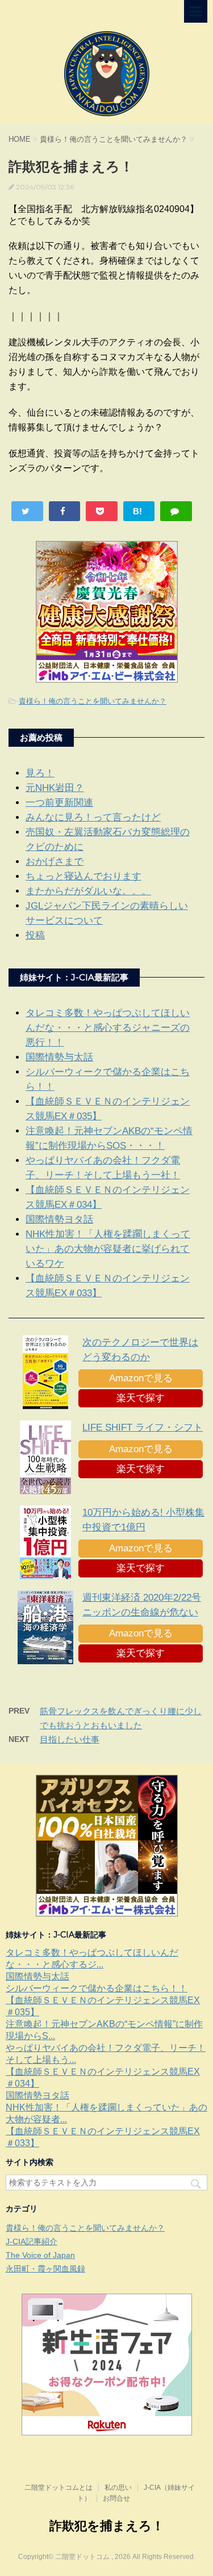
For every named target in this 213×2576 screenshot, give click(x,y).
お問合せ (116, 2498)
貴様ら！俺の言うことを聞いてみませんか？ (93, 701)
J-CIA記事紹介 (32, 2241)
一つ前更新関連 (59, 803)
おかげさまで (55, 862)
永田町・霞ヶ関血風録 (45, 2269)
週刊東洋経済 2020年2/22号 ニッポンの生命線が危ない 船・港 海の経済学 (142, 1612)
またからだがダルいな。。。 (88, 891)
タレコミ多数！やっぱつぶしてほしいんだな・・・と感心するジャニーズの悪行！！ (108, 1028)
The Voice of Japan (40, 2255)
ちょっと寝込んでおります (83, 876)
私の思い (118, 2488)
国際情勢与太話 (59, 1057)
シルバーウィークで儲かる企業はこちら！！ (97, 1988)
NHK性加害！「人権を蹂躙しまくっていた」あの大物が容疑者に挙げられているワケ (108, 1249)
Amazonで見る (141, 1378)
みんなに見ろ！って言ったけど (93, 817)
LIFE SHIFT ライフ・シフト (143, 1427)
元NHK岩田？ (55, 788)
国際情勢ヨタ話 (59, 1219)
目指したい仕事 (70, 1739)
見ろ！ (40, 773)
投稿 (35, 935)
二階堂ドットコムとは (59, 2488)
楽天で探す (141, 1398)
